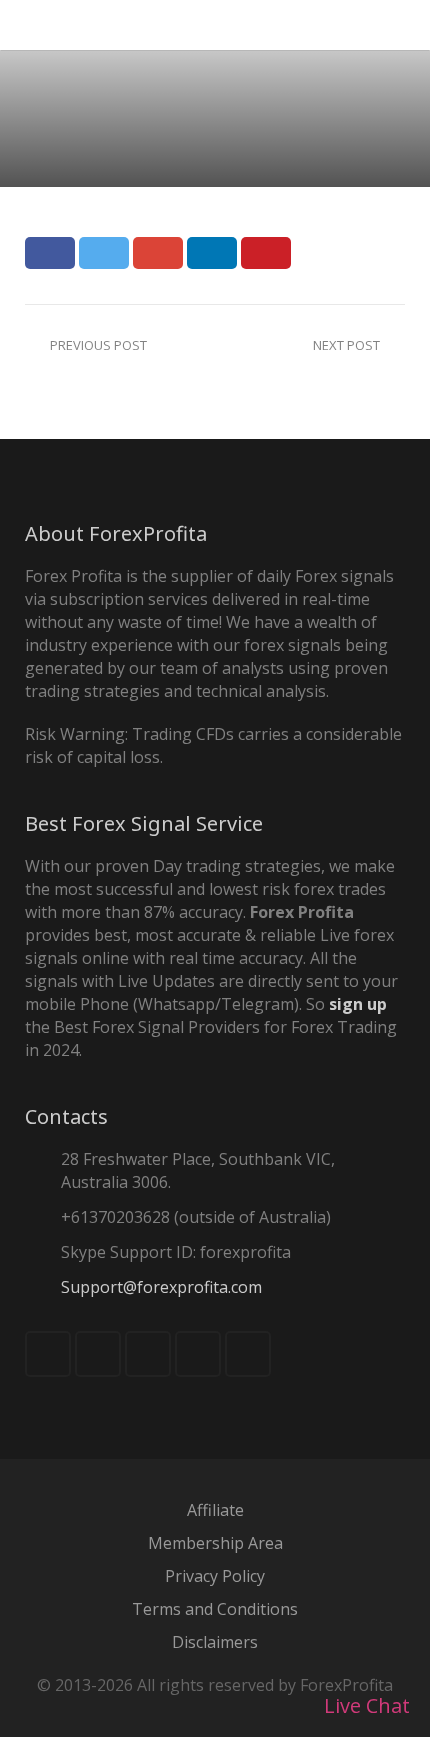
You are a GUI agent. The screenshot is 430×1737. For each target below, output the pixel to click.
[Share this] (50, 253)
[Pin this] (266, 253)
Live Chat (364, 1705)
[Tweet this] (104, 253)
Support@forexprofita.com (161, 1287)
